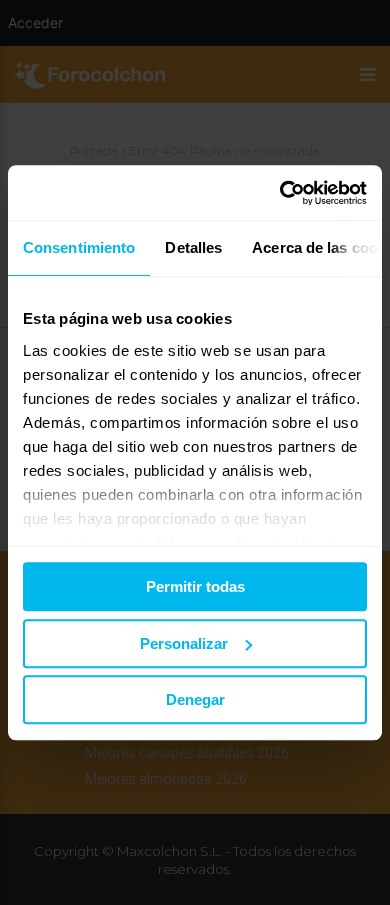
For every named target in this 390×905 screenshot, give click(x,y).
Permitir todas (195, 586)
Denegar (195, 699)
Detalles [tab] (193, 247)
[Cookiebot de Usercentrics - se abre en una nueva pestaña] (280, 193)
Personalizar (184, 643)
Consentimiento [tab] (79, 247)
